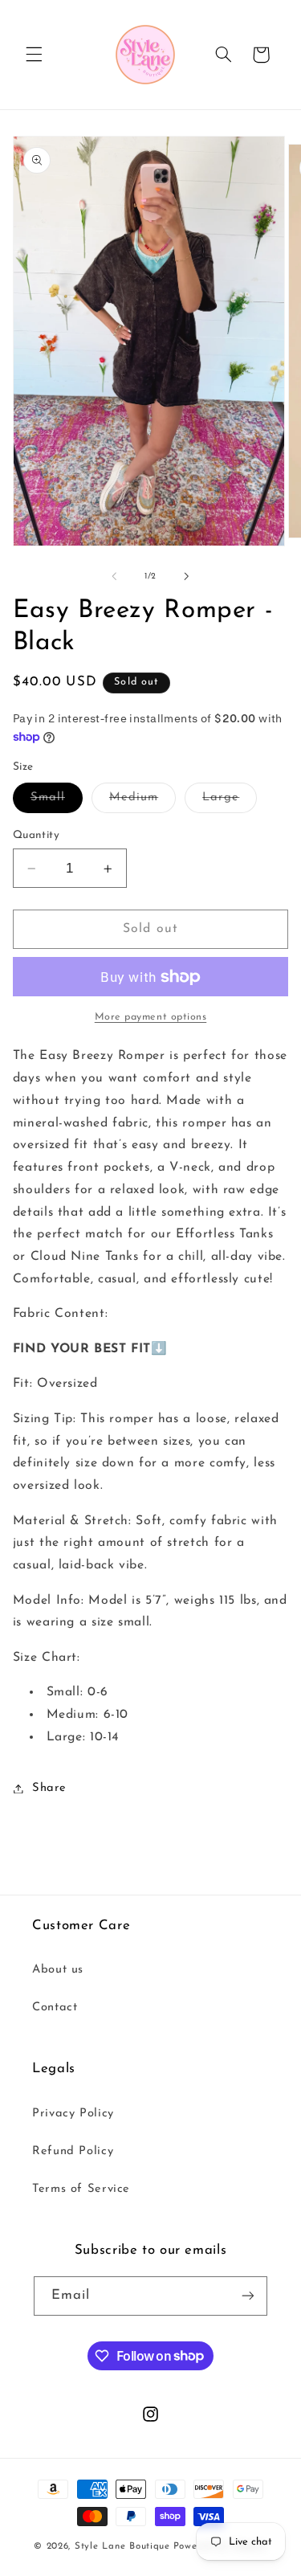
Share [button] (49, 1788)
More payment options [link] (151, 1017)
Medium (142, 802)
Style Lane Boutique (122, 2546)
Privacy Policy (73, 2114)
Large (230, 802)
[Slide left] (114, 577)
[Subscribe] (248, 2296)
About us (58, 1970)
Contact (55, 2008)
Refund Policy (73, 2151)
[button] (34, 55)
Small (57, 802)
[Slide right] (187, 577)
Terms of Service (81, 2189)
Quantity (36, 835)
